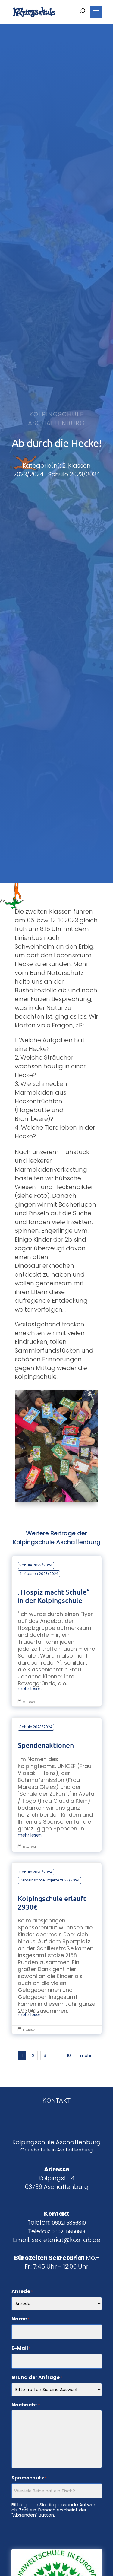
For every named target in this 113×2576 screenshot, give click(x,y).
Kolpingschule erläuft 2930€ (57, 1948)
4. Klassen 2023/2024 (39, 1574)
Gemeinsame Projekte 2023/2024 (49, 1880)
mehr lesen (30, 1689)
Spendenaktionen (57, 1784)
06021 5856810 (69, 2223)
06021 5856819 (68, 2232)
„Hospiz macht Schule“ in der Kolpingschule (57, 1631)
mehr (86, 2056)
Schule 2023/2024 (36, 1565)
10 (69, 2056)
